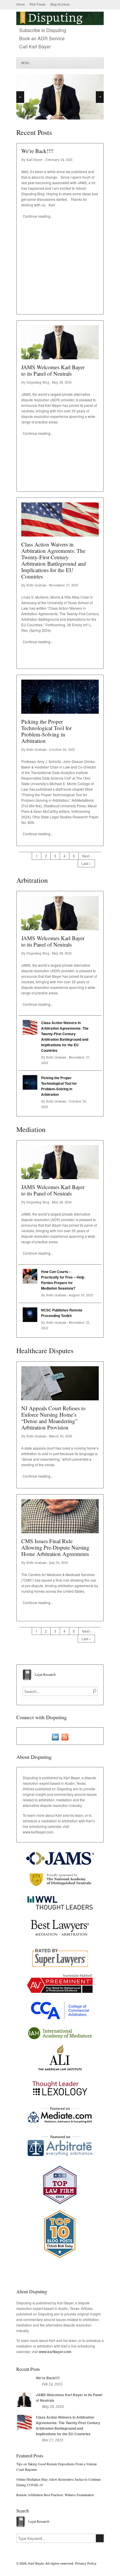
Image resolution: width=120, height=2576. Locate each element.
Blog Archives (60, 4)
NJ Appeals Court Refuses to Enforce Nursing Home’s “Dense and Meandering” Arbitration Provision (53, 1418)
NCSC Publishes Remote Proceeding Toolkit (62, 1313)
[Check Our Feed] (65, 1737)
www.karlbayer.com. (38, 1832)
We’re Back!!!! (37, 151)
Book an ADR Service (42, 38)
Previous (20, 97)
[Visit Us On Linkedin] (55, 1737)
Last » (86, 863)
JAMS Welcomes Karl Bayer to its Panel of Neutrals (53, 370)
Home (21, 4)
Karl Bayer (36, 2563)
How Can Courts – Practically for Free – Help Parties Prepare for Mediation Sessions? (63, 1280)
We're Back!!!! (48, 2378)
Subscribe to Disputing (43, 30)
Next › (87, 856)
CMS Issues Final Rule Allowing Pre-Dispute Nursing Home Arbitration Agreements (55, 1547)
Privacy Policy (86, 2563)
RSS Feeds (38, 4)
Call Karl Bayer (35, 46)
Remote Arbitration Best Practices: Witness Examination (55, 2495)
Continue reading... (38, 216)
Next (100, 97)
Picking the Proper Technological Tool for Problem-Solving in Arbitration (46, 731)
